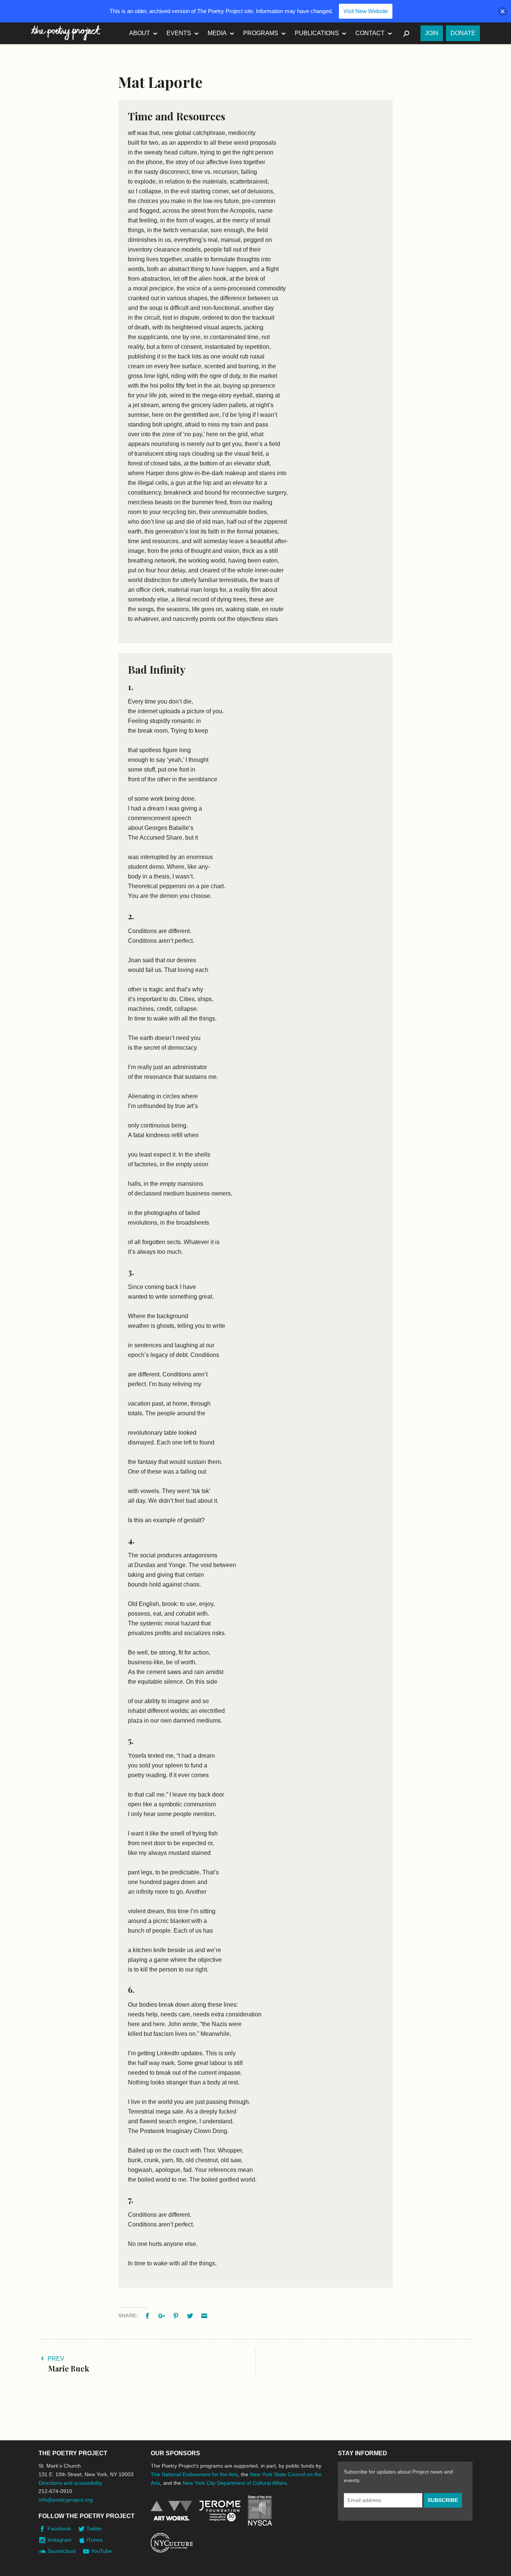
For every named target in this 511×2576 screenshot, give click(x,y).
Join (432, 33)
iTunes (95, 2540)
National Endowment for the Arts (171, 2511)
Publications (317, 33)
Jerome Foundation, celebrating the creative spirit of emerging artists (220, 2511)
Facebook (59, 2529)
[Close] (503, 11)
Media (217, 33)
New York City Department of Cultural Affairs (235, 2483)
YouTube (101, 2551)
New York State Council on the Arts (260, 2511)
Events (179, 33)
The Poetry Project (66, 33)
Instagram (59, 2540)
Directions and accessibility (70, 2483)
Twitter (94, 2529)
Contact (370, 33)
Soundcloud (62, 2551)
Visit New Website (366, 11)
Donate (463, 33)
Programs (261, 33)
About (140, 33)
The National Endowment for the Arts (194, 2474)
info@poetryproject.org (66, 2500)
